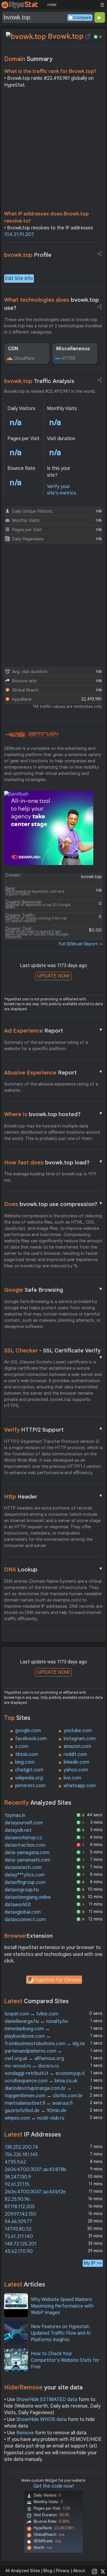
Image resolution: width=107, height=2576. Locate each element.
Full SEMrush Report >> (81, 944)
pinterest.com (30, 1786)
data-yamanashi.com (27, 1860)
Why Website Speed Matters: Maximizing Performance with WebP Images (62, 2306)
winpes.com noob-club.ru (34, 2118)
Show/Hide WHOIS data (41, 2419)
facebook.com (31, 1739)
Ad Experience (54, 1030)
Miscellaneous (73, 349)
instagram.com (80, 1739)
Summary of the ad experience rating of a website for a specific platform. (46, 1045)
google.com (28, 1731)
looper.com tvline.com (32, 2014)
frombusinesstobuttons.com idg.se (45, 2044)
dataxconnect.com (25, 1920)
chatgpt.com (29, 1770)
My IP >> (93, 2263)
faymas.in (15, 1815)
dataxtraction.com (25, 1845)
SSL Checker (54, 1351)
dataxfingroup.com (25, 1882)
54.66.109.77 (18, 2222)
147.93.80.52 (18, 2229)
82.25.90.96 (17, 2199)
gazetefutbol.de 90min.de (36, 2111)
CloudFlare (24, 358)
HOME (52, 5)
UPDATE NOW (53, 976)
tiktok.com (27, 1754)
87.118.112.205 (20, 2207)
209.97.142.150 (21, 2214)
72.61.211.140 (19, 2236)
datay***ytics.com (25, 1875)
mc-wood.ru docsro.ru (32, 2066)
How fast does (54, 1162)
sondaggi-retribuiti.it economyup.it (45, 2073)
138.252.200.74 (21, 2147)
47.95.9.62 (15, 2162)
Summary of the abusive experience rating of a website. (51, 1087)
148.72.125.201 (21, 2244)
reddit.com (75, 1754)
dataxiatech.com (23, 1868)
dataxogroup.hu (22, 1890)
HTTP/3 (69, 358)
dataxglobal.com (23, 1912)
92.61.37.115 (17, 2184)
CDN (13, 349)
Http (54, 1496)
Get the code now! (53, 2486)
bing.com (25, 1762)
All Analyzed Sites (23, 2571)
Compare (82, 18)
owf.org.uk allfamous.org (34, 2059)
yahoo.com (76, 1770)
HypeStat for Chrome (58, 1980)
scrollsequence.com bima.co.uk (41, 2081)
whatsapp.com (80, 1786)
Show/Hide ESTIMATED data (47, 2400)
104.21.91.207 (19, 234)
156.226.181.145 (21, 2155)
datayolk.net (18, 1830)
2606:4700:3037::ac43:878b (36, 2170)
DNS (54, 1569)
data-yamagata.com (27, 1853)
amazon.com (77, 1746)
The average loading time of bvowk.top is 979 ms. (50, 1177)
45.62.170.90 (19, 2251)
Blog (48, 2571)
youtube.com (78, 1731)
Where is (54, 1114)
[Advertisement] (53, 151)
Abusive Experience (54, 1072)
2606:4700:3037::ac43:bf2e (35, 2192)
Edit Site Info (19, 279)
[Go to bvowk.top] (88, 36)
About (79, 2571)
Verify (54, 1429)
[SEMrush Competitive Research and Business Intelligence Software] (31, 735)
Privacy (63, 2571)
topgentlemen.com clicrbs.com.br (44, 2096)
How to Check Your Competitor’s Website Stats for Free (65, 2360)
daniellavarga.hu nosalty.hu (36, 2021)
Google (54, 1290)
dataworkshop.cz (23, 1838)
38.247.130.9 (18, 2177)
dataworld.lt (18, 1905)
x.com (22, 1746)
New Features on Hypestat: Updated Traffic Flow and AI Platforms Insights (61, 2333)
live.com (72, 1778)
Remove (25, 2433)
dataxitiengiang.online (28, 1897)
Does (54, 1204)
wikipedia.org (29, 1778)
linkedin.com (76, 1762)
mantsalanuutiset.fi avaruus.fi (39, 2103)
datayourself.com (24, 1823)
